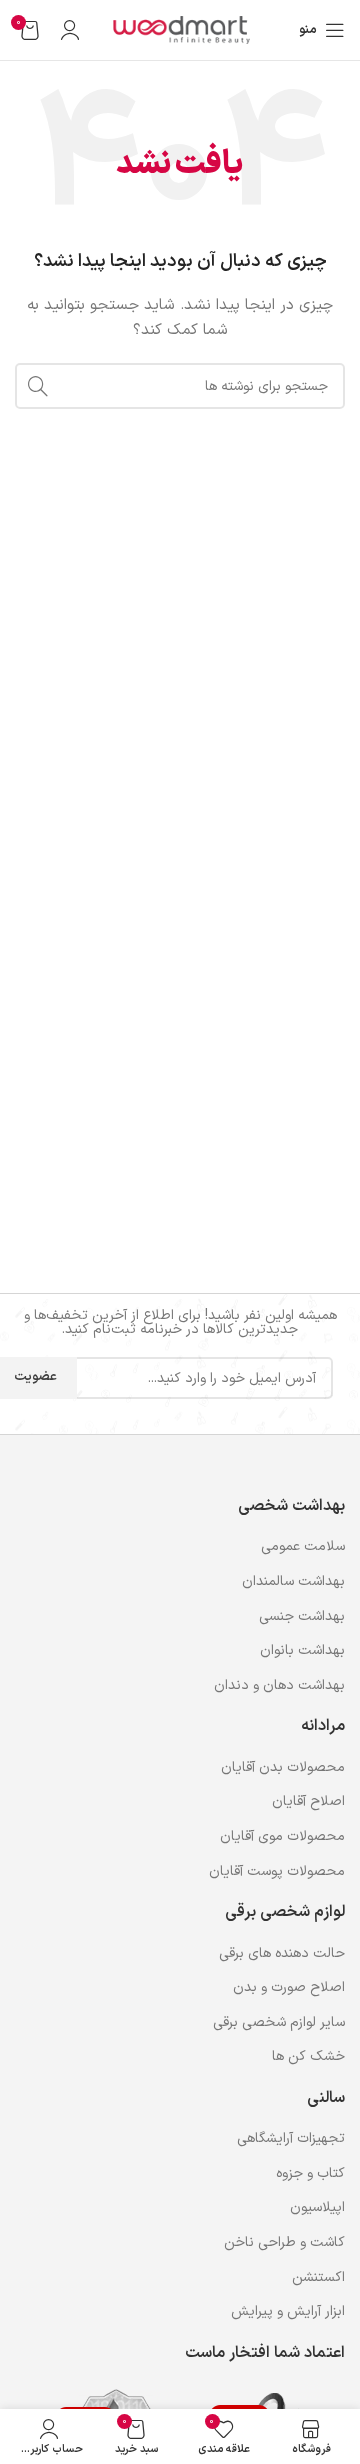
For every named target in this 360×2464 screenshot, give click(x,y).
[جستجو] (38, 386)
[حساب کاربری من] (70, 30)
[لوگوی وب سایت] (180, 29)
